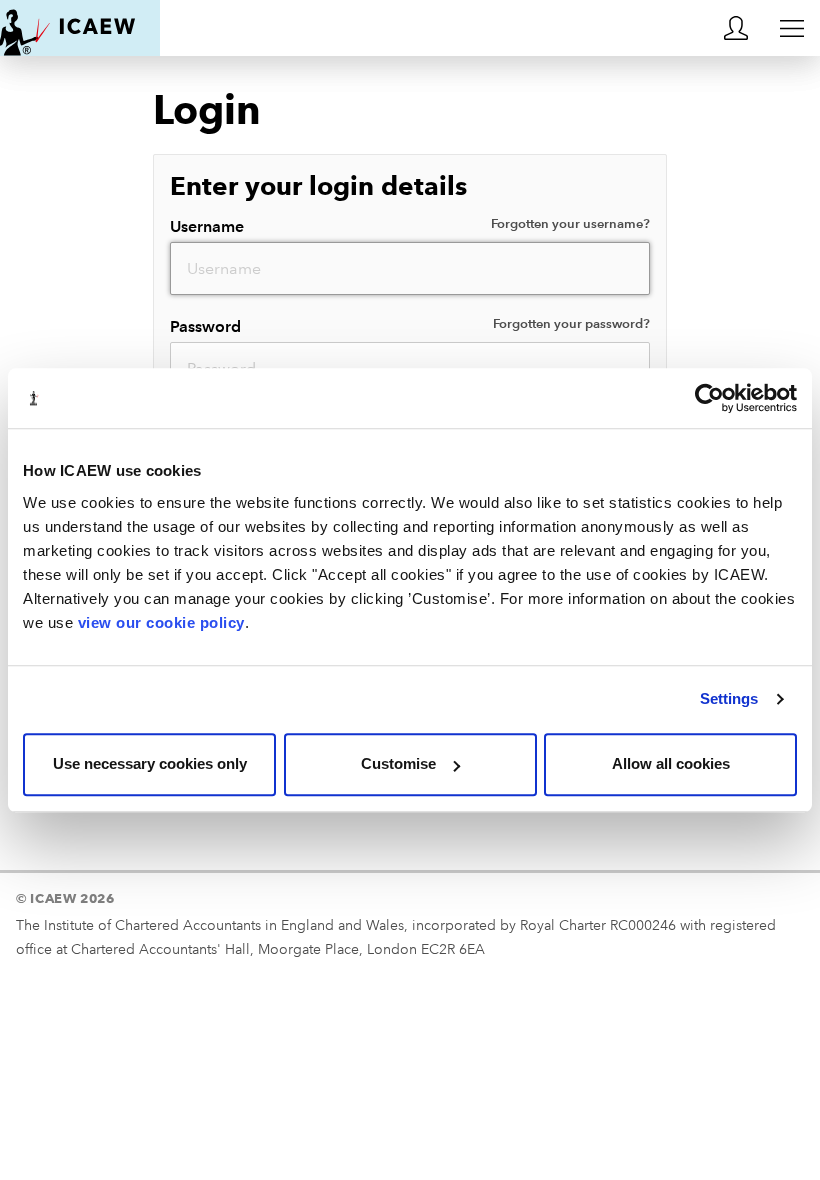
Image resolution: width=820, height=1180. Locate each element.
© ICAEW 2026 (65, 898)
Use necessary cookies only (150, 763)
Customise (398, 763)
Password (410, 326)
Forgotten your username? (570, 224)
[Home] (80, 28)
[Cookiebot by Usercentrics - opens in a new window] (709, 398)
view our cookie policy (161, 622)
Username (410, 226)
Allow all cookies (671, 763)
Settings (729, 698)
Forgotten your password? (571, 324)
